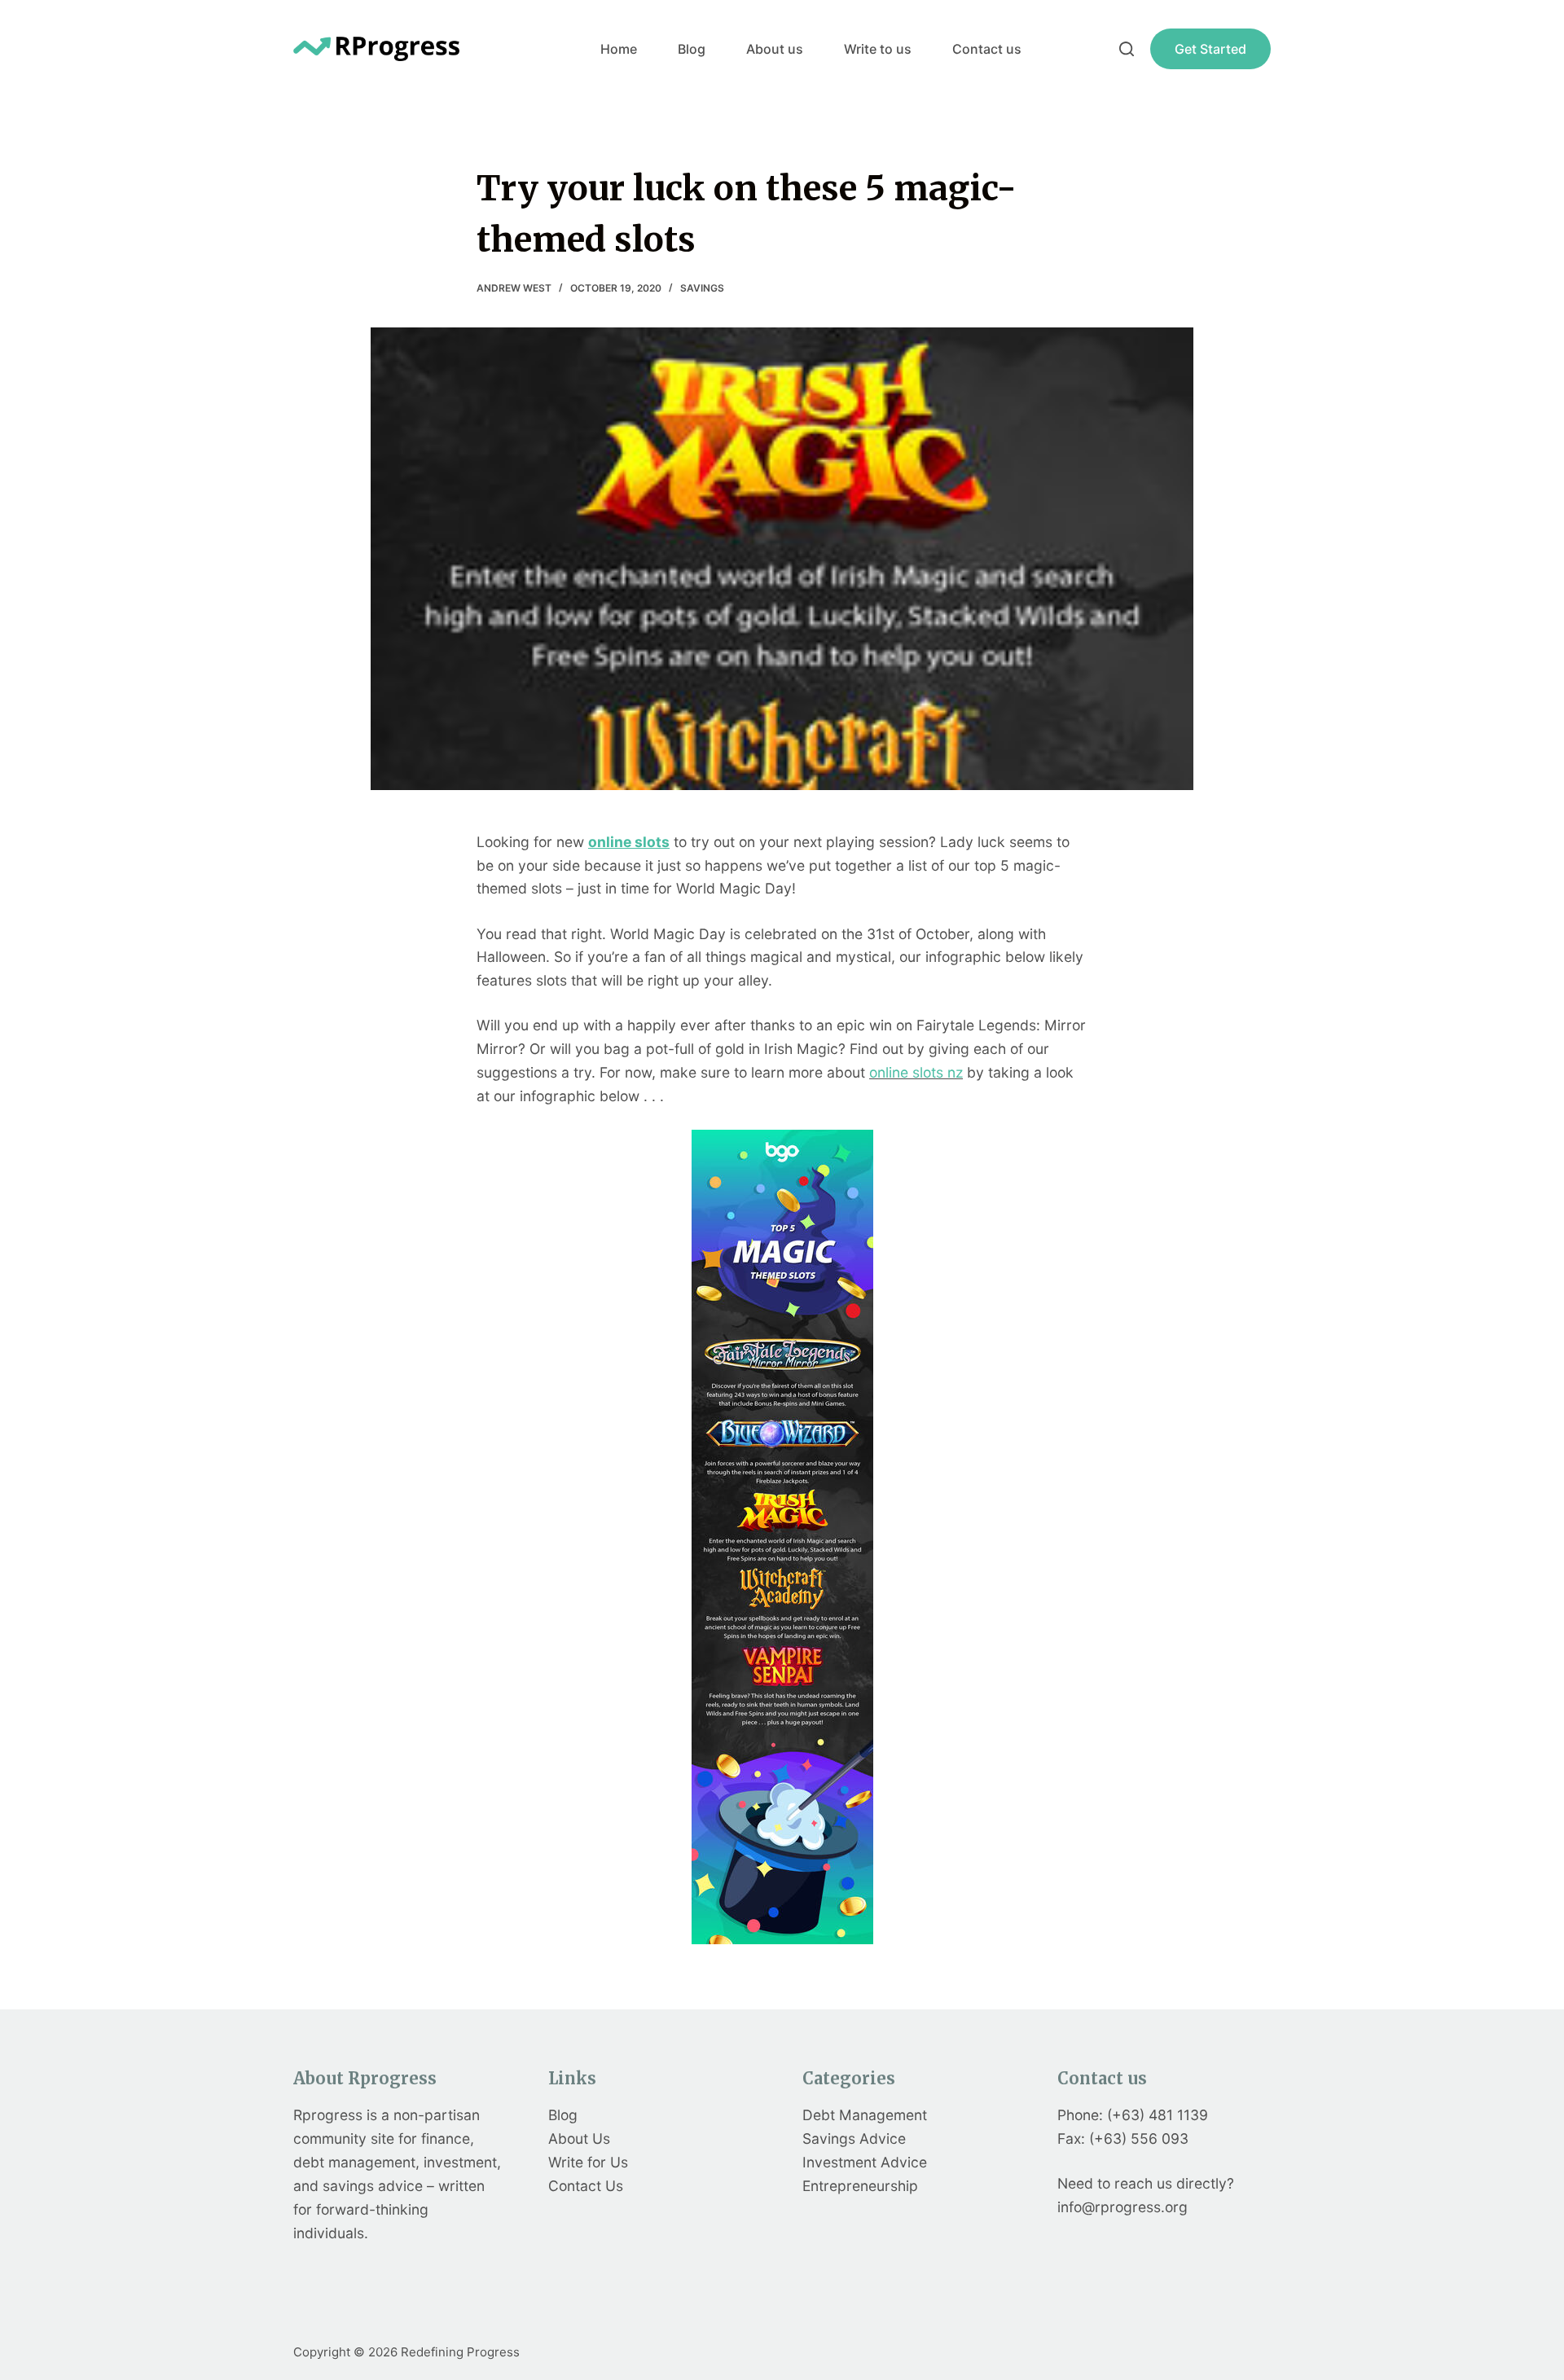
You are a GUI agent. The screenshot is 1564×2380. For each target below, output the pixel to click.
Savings (702, 288)
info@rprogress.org (1122, 2207)
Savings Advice (854, 2138)
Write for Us (588, 2162)
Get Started (1210, 49)
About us (775, 49)
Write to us (878, 49)
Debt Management (865, 2115)
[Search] (1127, 49)
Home (619, 49)
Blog (692, 49)
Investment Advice (865, 2162)
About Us (579, 2138)
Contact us (987, 49)
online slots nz (916, 1072)
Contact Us (586, 2186)
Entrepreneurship (860, 2186)
